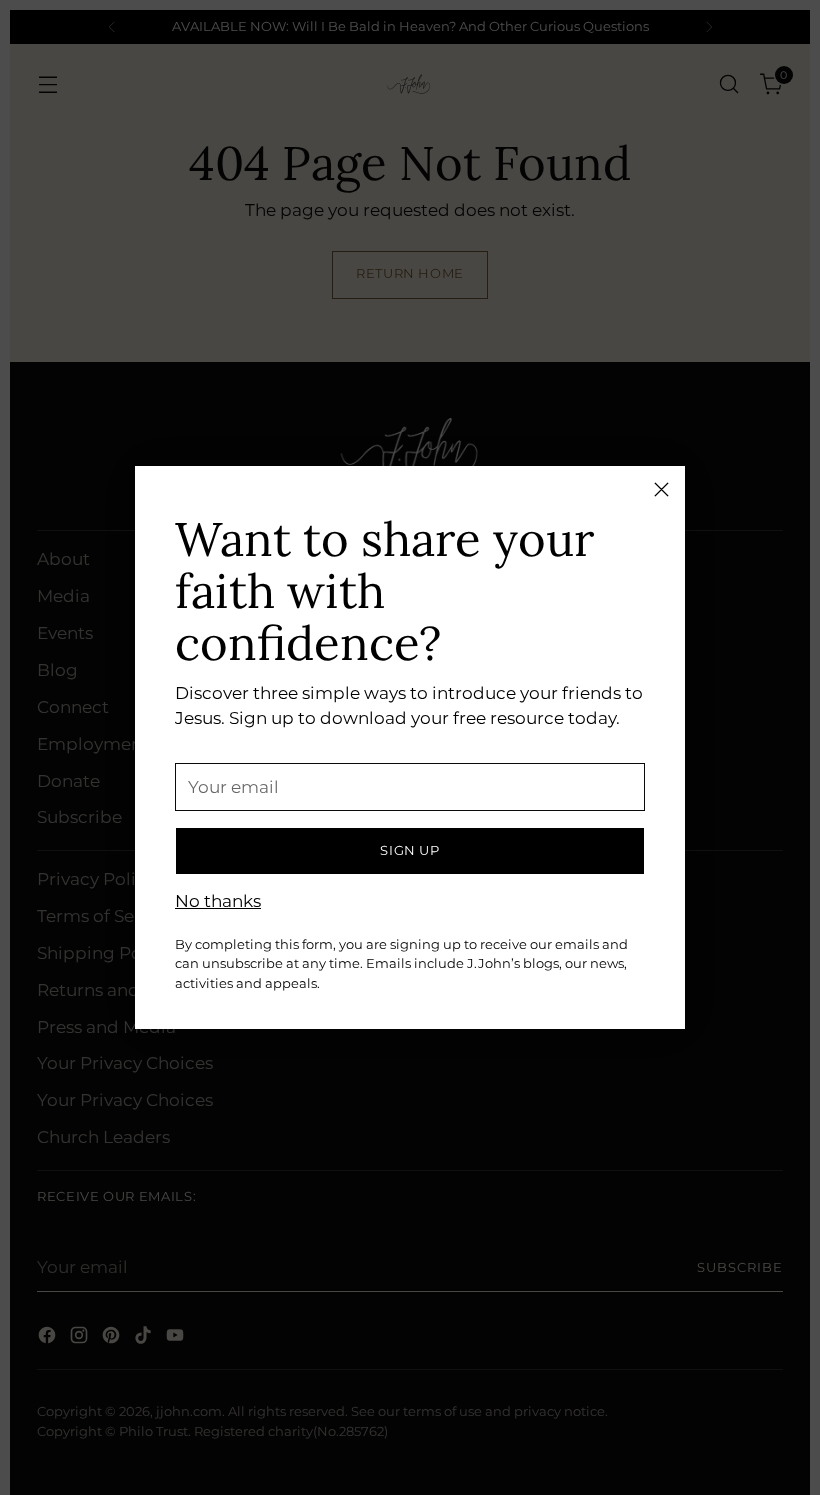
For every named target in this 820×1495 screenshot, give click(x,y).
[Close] (661, 489)
